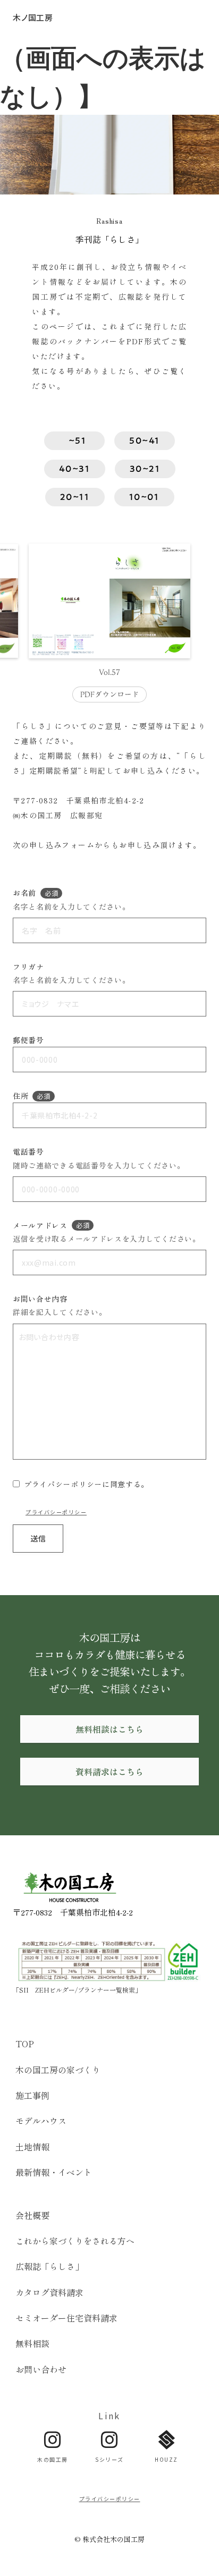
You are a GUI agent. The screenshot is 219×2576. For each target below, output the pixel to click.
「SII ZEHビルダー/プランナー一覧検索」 (77, 1990)
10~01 (144, 497)
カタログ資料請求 (49, 2292)
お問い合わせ (41, 2369)
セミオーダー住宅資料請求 (66, 2318)
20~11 (75, 497)
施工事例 (32, 2095)
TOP (25, 2044)
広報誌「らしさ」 (49, 2266)
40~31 (75, 469)
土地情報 (32, 2147)
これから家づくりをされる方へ (75, 2241)
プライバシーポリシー (56, 1512)
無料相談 (32, 2343)
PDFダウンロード (110, 695)
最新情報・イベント (54, 2172)
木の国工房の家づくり (58, 2070)
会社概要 (32, 2215)
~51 (74, 440)
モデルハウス (41, 2121)
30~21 (145, 469)
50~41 (145, 440)
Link (109, 2416)
